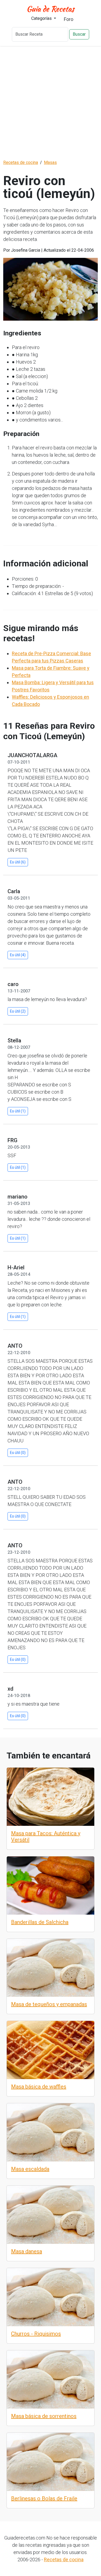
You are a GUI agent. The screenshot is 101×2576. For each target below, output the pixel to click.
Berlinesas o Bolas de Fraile (44, 2498)
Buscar (79, 34)
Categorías (42, 18)
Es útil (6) (18, 862)
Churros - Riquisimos (36, 2334)
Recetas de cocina (64, 2559)
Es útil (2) (18, 1011)
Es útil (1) (18, 1111)
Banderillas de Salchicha (40, 1922)
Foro (69, 19)
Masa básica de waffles (39, 2087)
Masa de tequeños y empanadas (49, 2004)
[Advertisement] (50, 103)
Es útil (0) (18, 1453)
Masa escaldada (30, 2169)
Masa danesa (27, 2251)
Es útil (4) (18, 955)
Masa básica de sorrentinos (44, 2416)
